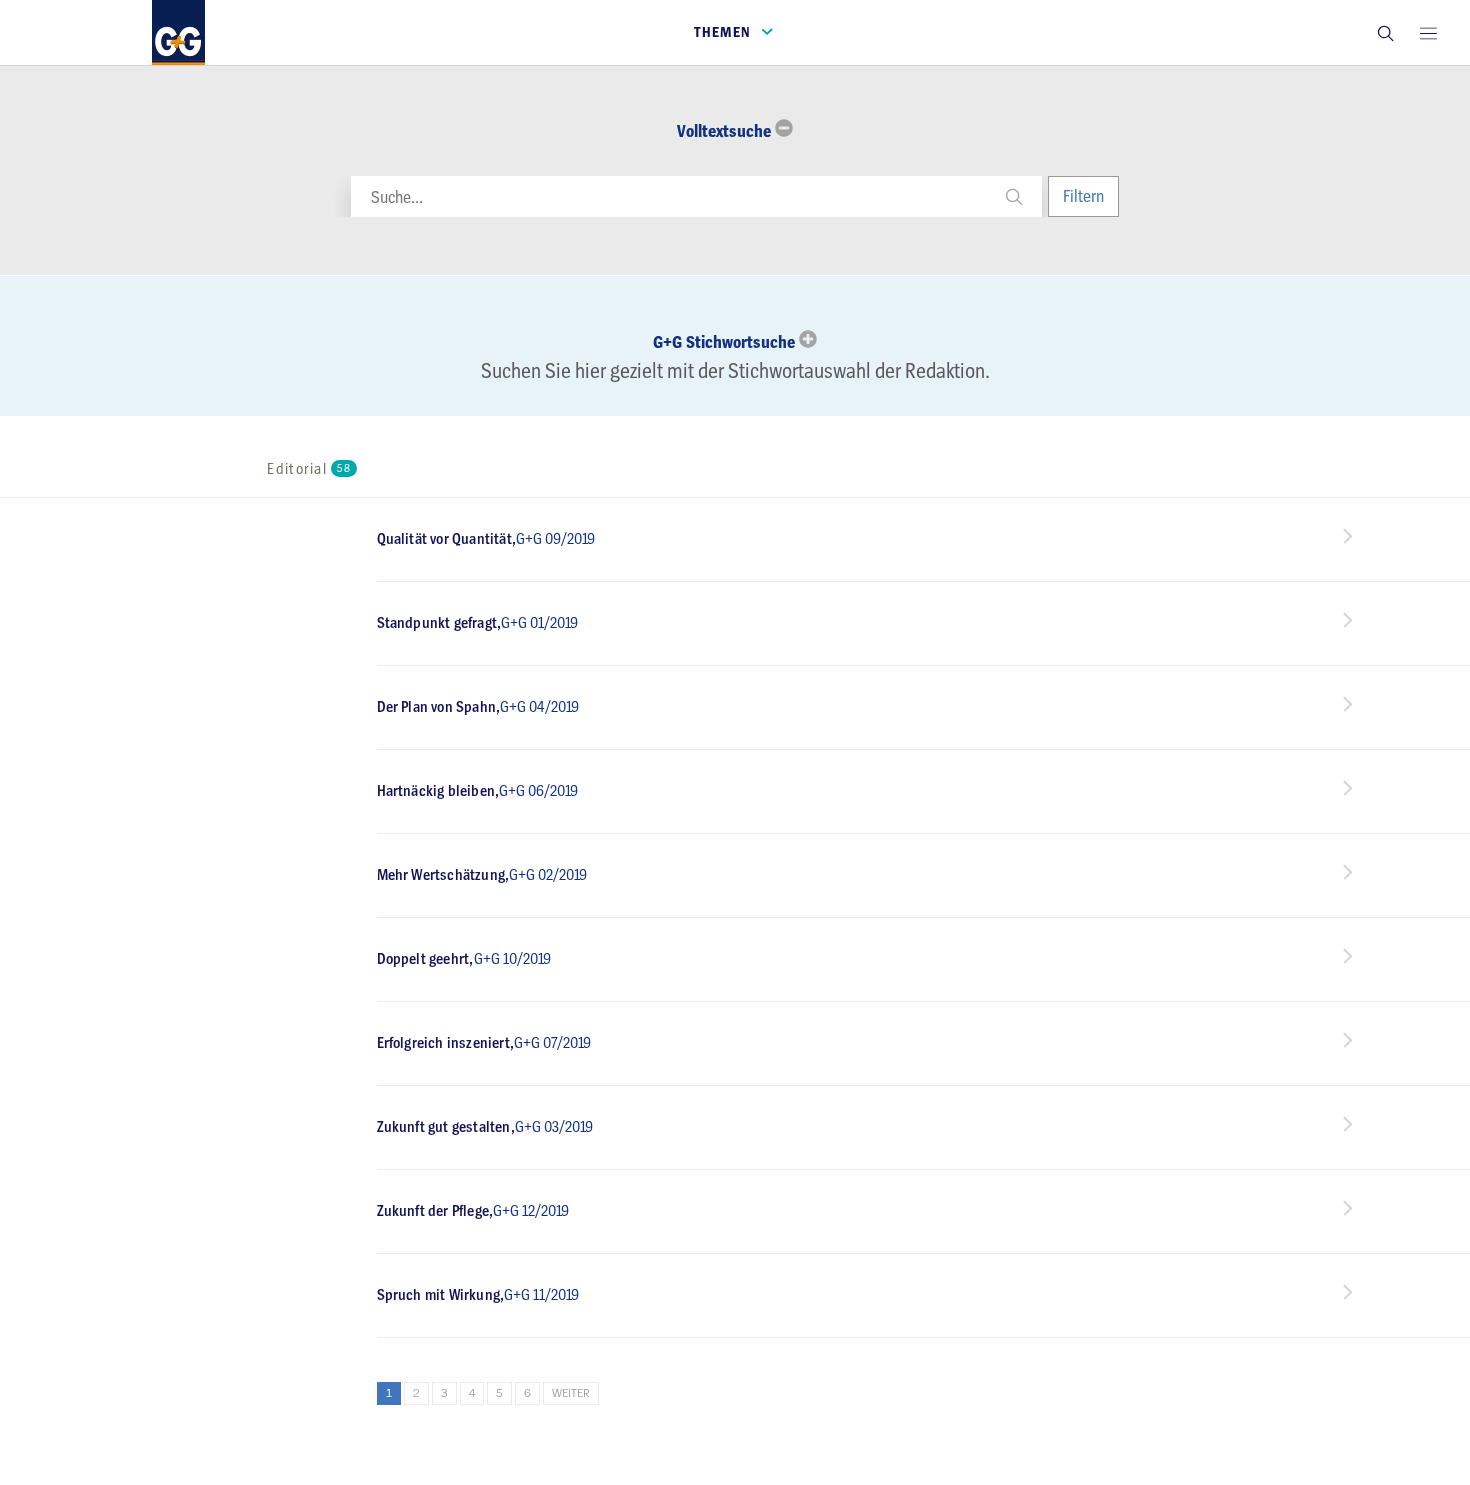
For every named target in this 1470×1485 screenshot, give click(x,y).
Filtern (1083, 196)
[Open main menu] (1428, 32)
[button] (1385, 32)
